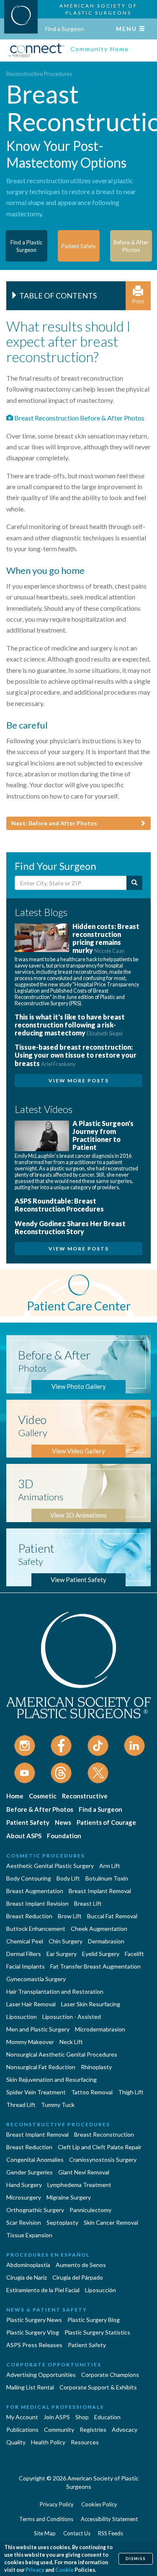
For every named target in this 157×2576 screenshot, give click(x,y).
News (63, 1822)
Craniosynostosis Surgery (103, 2160)
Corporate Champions (110, 2375)
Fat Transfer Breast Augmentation (95, 1966)
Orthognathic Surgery (35, 2210)
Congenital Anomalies (35, 2160)
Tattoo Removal (92, 2092)
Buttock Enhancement (36, 1929)
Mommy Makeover (30, 2042)
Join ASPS (57, 2417)
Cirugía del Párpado (78, 2277)
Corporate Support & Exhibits (98, 2387)
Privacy (35, 2570)
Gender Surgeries (30, 2172)
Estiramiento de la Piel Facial (43, 2290)
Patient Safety (28, 1822)
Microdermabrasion (100, 2029)
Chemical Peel (25, 1941)
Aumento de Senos (81, 2265)
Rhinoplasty (96, 2067)
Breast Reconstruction (104, 2134)
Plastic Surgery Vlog (33, 2332)
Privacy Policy (57, 2504)
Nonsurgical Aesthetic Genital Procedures (62, 2054)
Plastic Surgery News (34, 2320)
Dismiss (136, 2559)
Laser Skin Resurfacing (91, 2004)
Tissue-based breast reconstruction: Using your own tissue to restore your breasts (76, 1055)
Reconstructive (85, 1796)
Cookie (64, 2570)
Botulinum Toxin (107, 1878)
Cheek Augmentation (99, 1929)
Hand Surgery (24, 2185)
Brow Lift (70, 1916)
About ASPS (24, 1836)
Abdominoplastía (28, 2265)
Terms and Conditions (46, 2519)
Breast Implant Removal (100, 1891)
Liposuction (22, 2017)
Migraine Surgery (69, 2197)
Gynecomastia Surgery (36, 1979)
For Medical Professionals (55, 2407)
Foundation (64, 1836)
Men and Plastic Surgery (38, 2029)
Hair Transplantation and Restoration (55, 1991)
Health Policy (48, 2442)
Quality (16, 2442)
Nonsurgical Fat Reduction (41, 2067)
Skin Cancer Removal (111, 2222)
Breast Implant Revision (37, 1903)
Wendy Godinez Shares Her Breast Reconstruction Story (70, 1227)
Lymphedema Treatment (79, 2185)
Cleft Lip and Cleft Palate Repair (100, 2147)
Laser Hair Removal (31, 2004)
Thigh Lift (131, 2092)
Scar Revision (24, 2222)
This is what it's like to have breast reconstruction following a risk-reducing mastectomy (70, 1025)
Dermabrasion (106, 1941)
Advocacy (125, 2429)
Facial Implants (26, 1966)
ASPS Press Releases (34, 2345)
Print (138, 301)
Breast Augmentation (35, 1891)
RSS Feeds (111, 2533)
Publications (22, 2429)
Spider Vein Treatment (36, 2092)
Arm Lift (110, 1866)
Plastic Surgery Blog (94, 2320)
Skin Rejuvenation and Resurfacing (51, 2079)
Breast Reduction (29, 1916)
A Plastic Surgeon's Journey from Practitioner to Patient (103, 1135)
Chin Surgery (66, 1941)
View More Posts (79, 1080)
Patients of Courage (106, 1822)
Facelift (134, 1954)
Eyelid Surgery (101, 1954)
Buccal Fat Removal (112, 1916)
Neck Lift (71, 2042)
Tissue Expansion (29, 2235)
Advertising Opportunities (41, 2375)
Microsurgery (24, 2197)
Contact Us (77, 2533)
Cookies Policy (99, 2504)
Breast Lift (88, 1903)
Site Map (45, 2533)
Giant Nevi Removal (84, 2172)
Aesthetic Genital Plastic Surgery (50, 1866)
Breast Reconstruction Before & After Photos (79, 418)
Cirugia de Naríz (27, 2277)
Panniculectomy (90, 2210)
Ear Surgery (62, 1954)
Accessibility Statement (109, 2519)
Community (59, 2429)
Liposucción (100, 2290)
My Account (22, 2417)
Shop (82, 2417)
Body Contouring (29, 1878)
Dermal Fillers (24, 1954)
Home (15, 1796)
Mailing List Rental (30, 2387)
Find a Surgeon (64, 29)
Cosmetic (43, 1796)
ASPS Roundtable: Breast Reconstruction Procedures (59, 1205)
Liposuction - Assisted (72, 2017)
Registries (93, 2429)
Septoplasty (62, 2222)
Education (107, 2417)
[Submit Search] (134, 883)
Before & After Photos (40, 1809)
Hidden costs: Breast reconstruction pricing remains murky (106, 938)
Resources (85, 2442)
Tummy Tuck (58, 2105)
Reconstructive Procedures (39, 74)
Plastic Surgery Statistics (97, 2332)
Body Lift (68, 1878)
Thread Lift (21, 2105)
